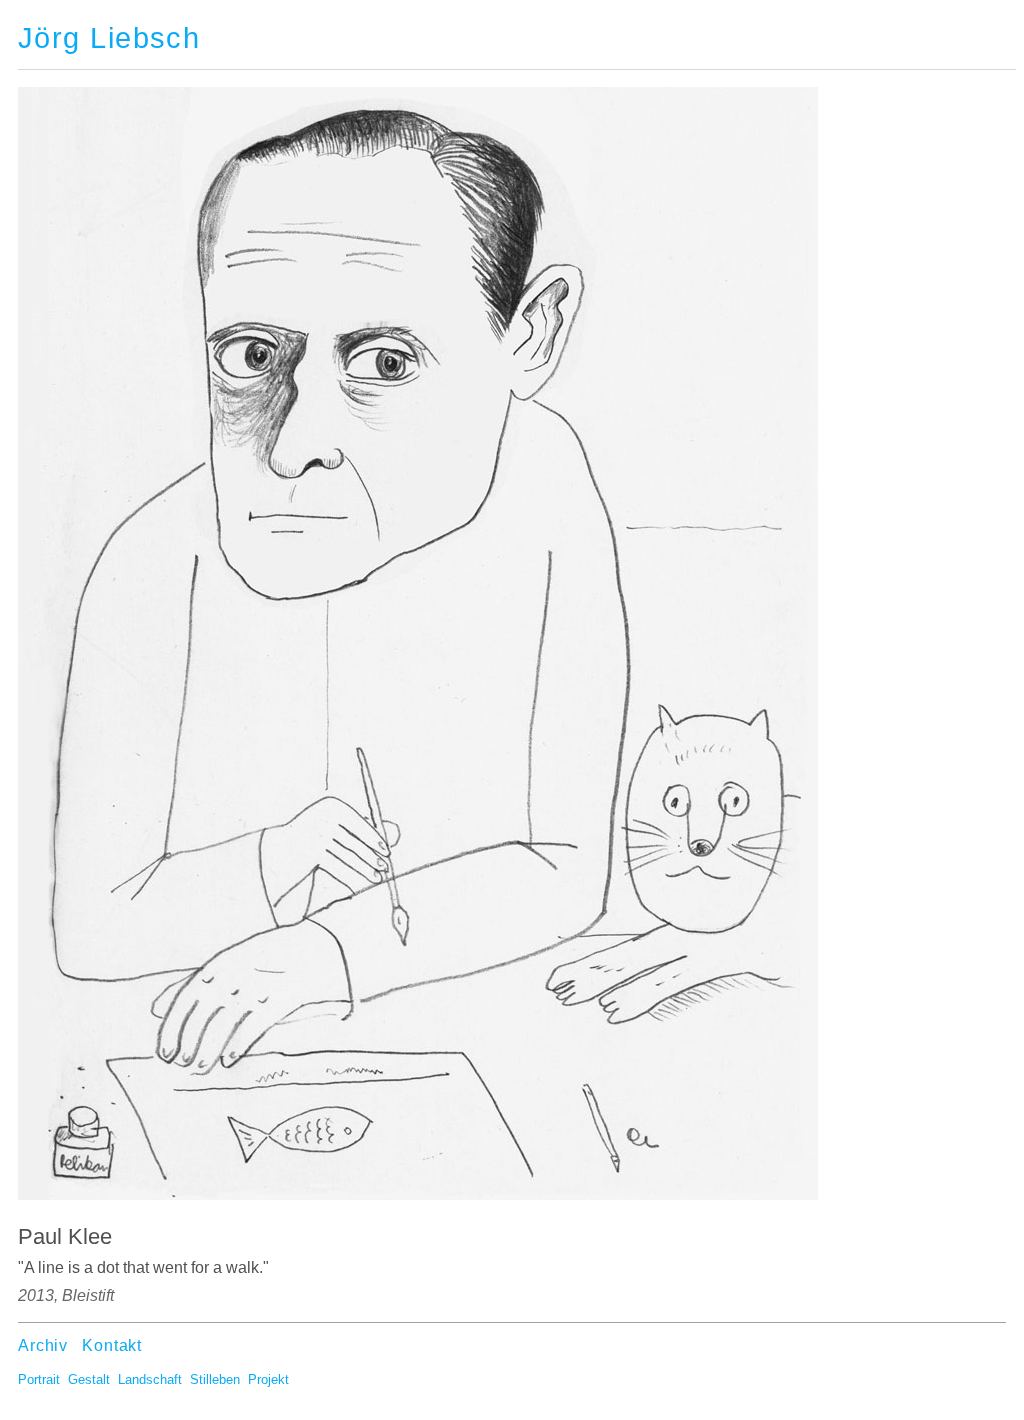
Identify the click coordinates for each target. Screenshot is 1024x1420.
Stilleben (215, 1379)
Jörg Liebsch (109, 38)
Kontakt (112, 1345)
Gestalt (89, 1379)
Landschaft (150, 1379)
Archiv (43, 1345)
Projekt (268, 1379)
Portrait (39, 1379)
